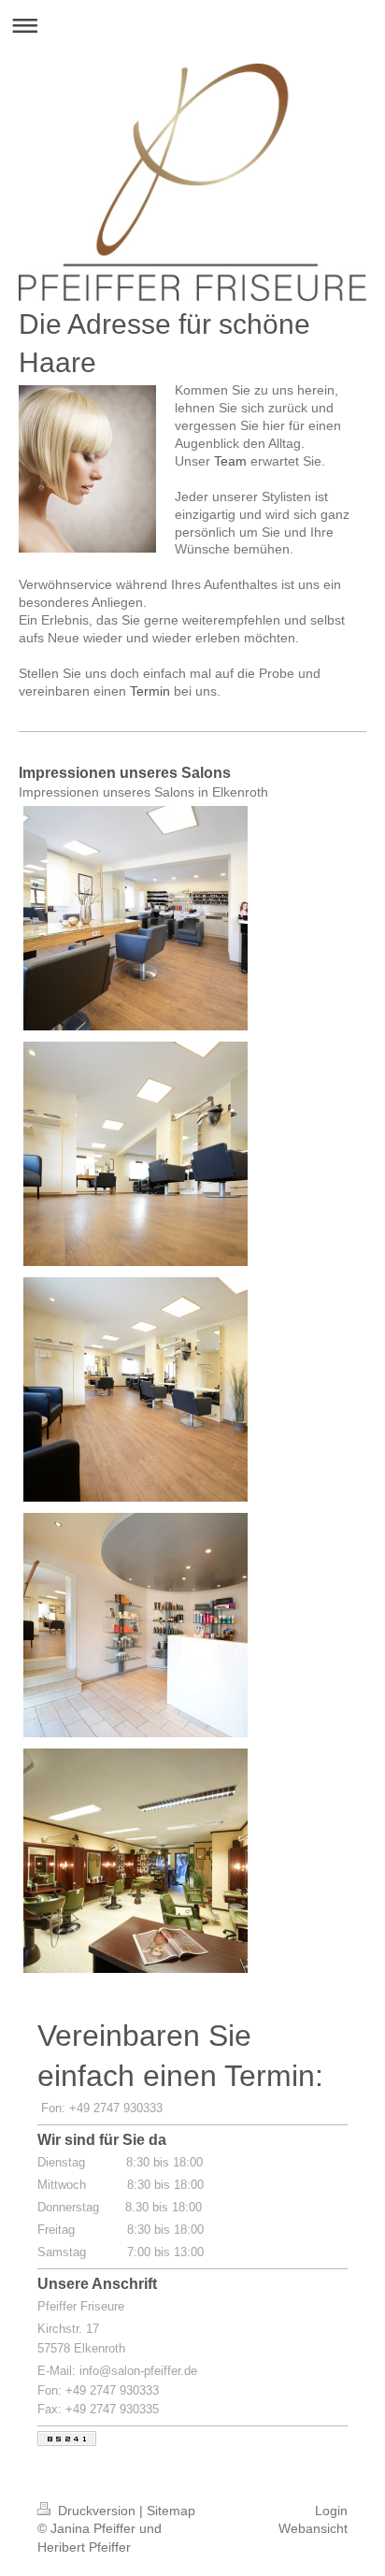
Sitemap (171, 2511)
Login (331, 2511)
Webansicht (313, 2528)
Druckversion (97, 2511)
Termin (150, 691)
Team (230, 461)
